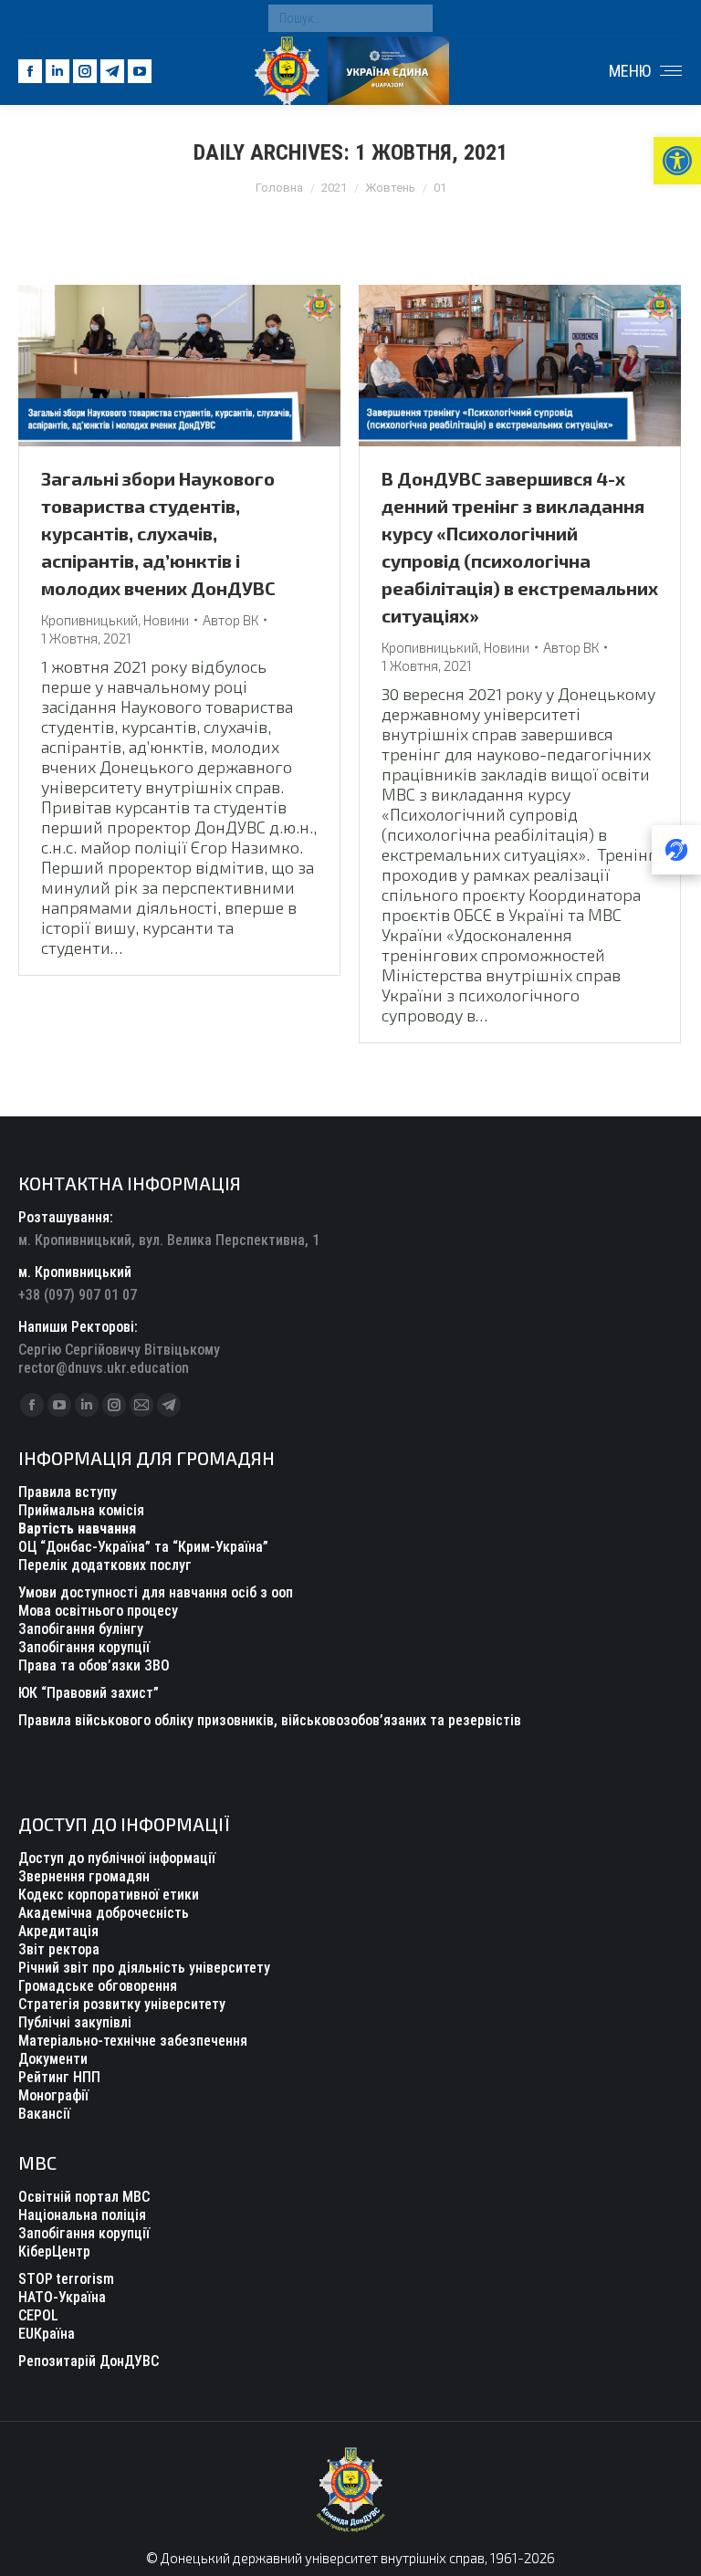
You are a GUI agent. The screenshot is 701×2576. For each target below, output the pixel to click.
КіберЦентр (54, 2251)
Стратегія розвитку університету (122, 2004)
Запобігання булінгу (81, 1629)
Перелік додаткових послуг (105, 1565)
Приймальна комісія (81, 1510)
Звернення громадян (84, 1876)
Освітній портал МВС (84, 2197)
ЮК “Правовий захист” (89, 1693)
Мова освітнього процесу (98, 1611)
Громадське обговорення (98, 1986)
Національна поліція (82, 2215)
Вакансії (44, 2114)
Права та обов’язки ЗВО (94, 1665)
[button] (677, 161)
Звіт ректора (59, 1949)
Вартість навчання (77, 1529)
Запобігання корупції (84, 1647)
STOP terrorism (66, 2279)
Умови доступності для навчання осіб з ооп (156, 1592)
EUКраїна (47, 2334)
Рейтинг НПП (59, 2077)
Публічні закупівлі (75, 2022)
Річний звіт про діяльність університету (144, 1968)
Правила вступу (68, 1492)
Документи (53, 2059)
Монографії (53, 2095)
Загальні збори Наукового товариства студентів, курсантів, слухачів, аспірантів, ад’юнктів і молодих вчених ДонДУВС (158, 533)
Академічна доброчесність (104, 1913)
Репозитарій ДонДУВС (89, 2361)
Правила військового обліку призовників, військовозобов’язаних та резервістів (270, 1720)
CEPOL (38, 2315)
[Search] (414, 18)
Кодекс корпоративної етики (109, 1895)
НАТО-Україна (62, 2297)
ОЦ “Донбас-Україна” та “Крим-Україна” (143, 1547)
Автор (230, 620)
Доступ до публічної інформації (117, 1858)
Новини (166, 620)
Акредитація (58, 1931)
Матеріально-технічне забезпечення (133, 2041)
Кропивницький (89, 620)
